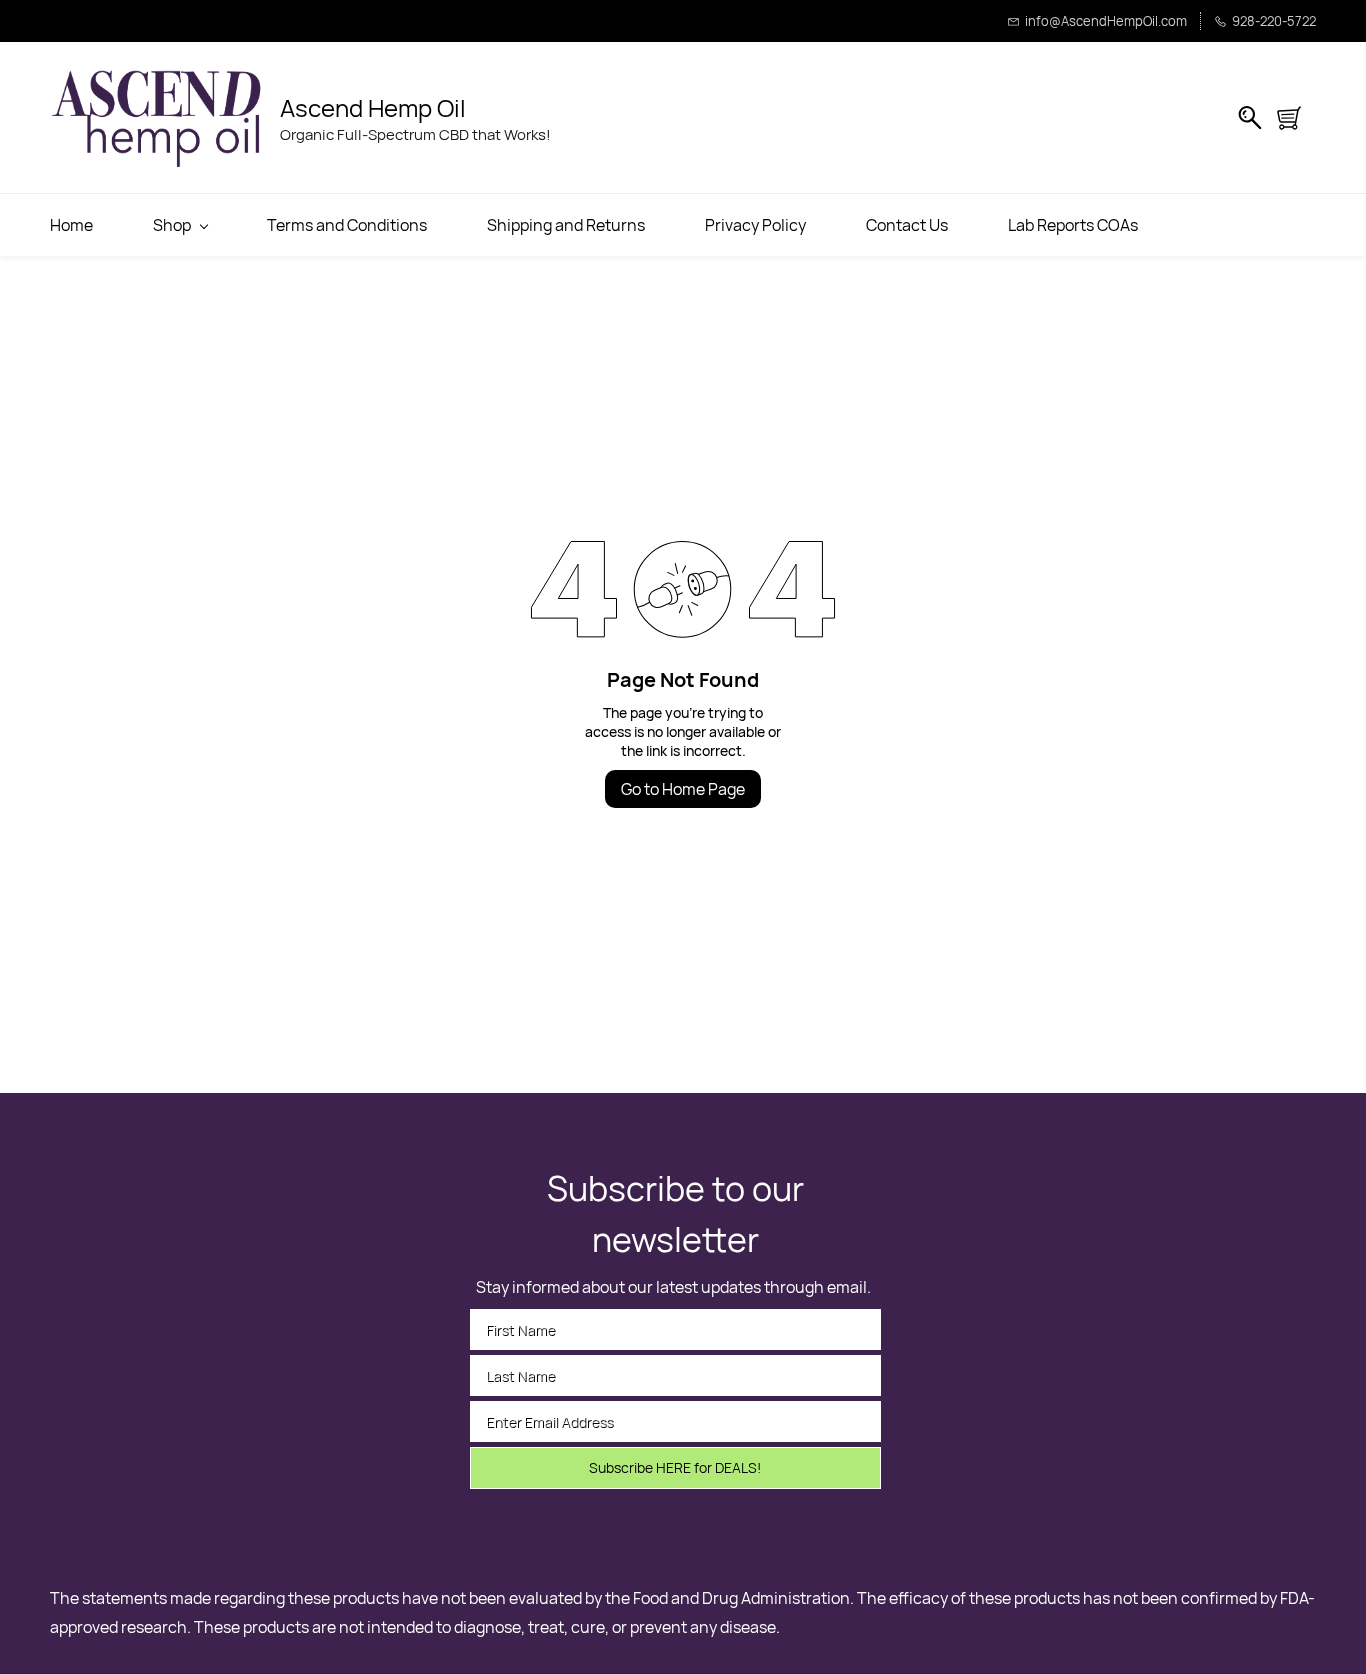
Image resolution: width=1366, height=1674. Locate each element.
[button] (1296, 118)
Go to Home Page (683, 789)
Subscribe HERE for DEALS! (675, 1467)
